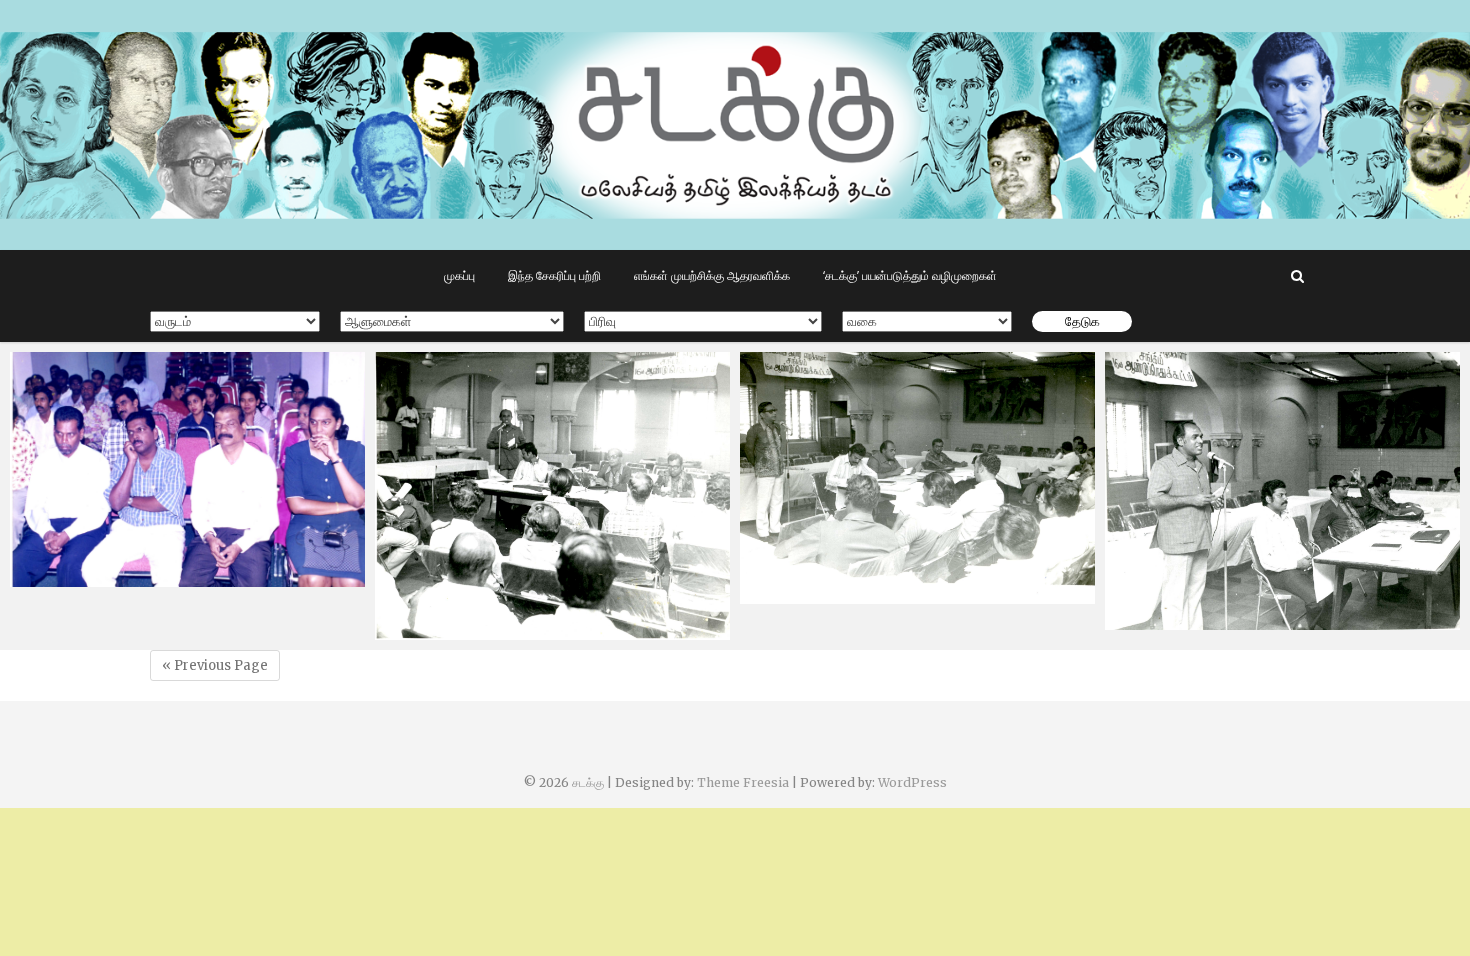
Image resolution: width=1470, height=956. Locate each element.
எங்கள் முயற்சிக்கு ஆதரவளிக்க (712, 275)
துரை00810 (434, 630)
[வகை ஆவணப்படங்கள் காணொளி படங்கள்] (927, 321)
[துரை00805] (1282, 491)
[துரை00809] (917, 478)
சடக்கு (588, 782)
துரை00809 (799, 594)
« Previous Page (215, 665)
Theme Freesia (743, 782)
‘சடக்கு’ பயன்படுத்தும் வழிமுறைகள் (910, 275)
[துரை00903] (187, 469)
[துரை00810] (552, 496)
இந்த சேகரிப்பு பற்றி (554, 275)
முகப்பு (459, 275)
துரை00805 (1164, 620)
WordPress (912, 782)
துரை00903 (69, 577)
